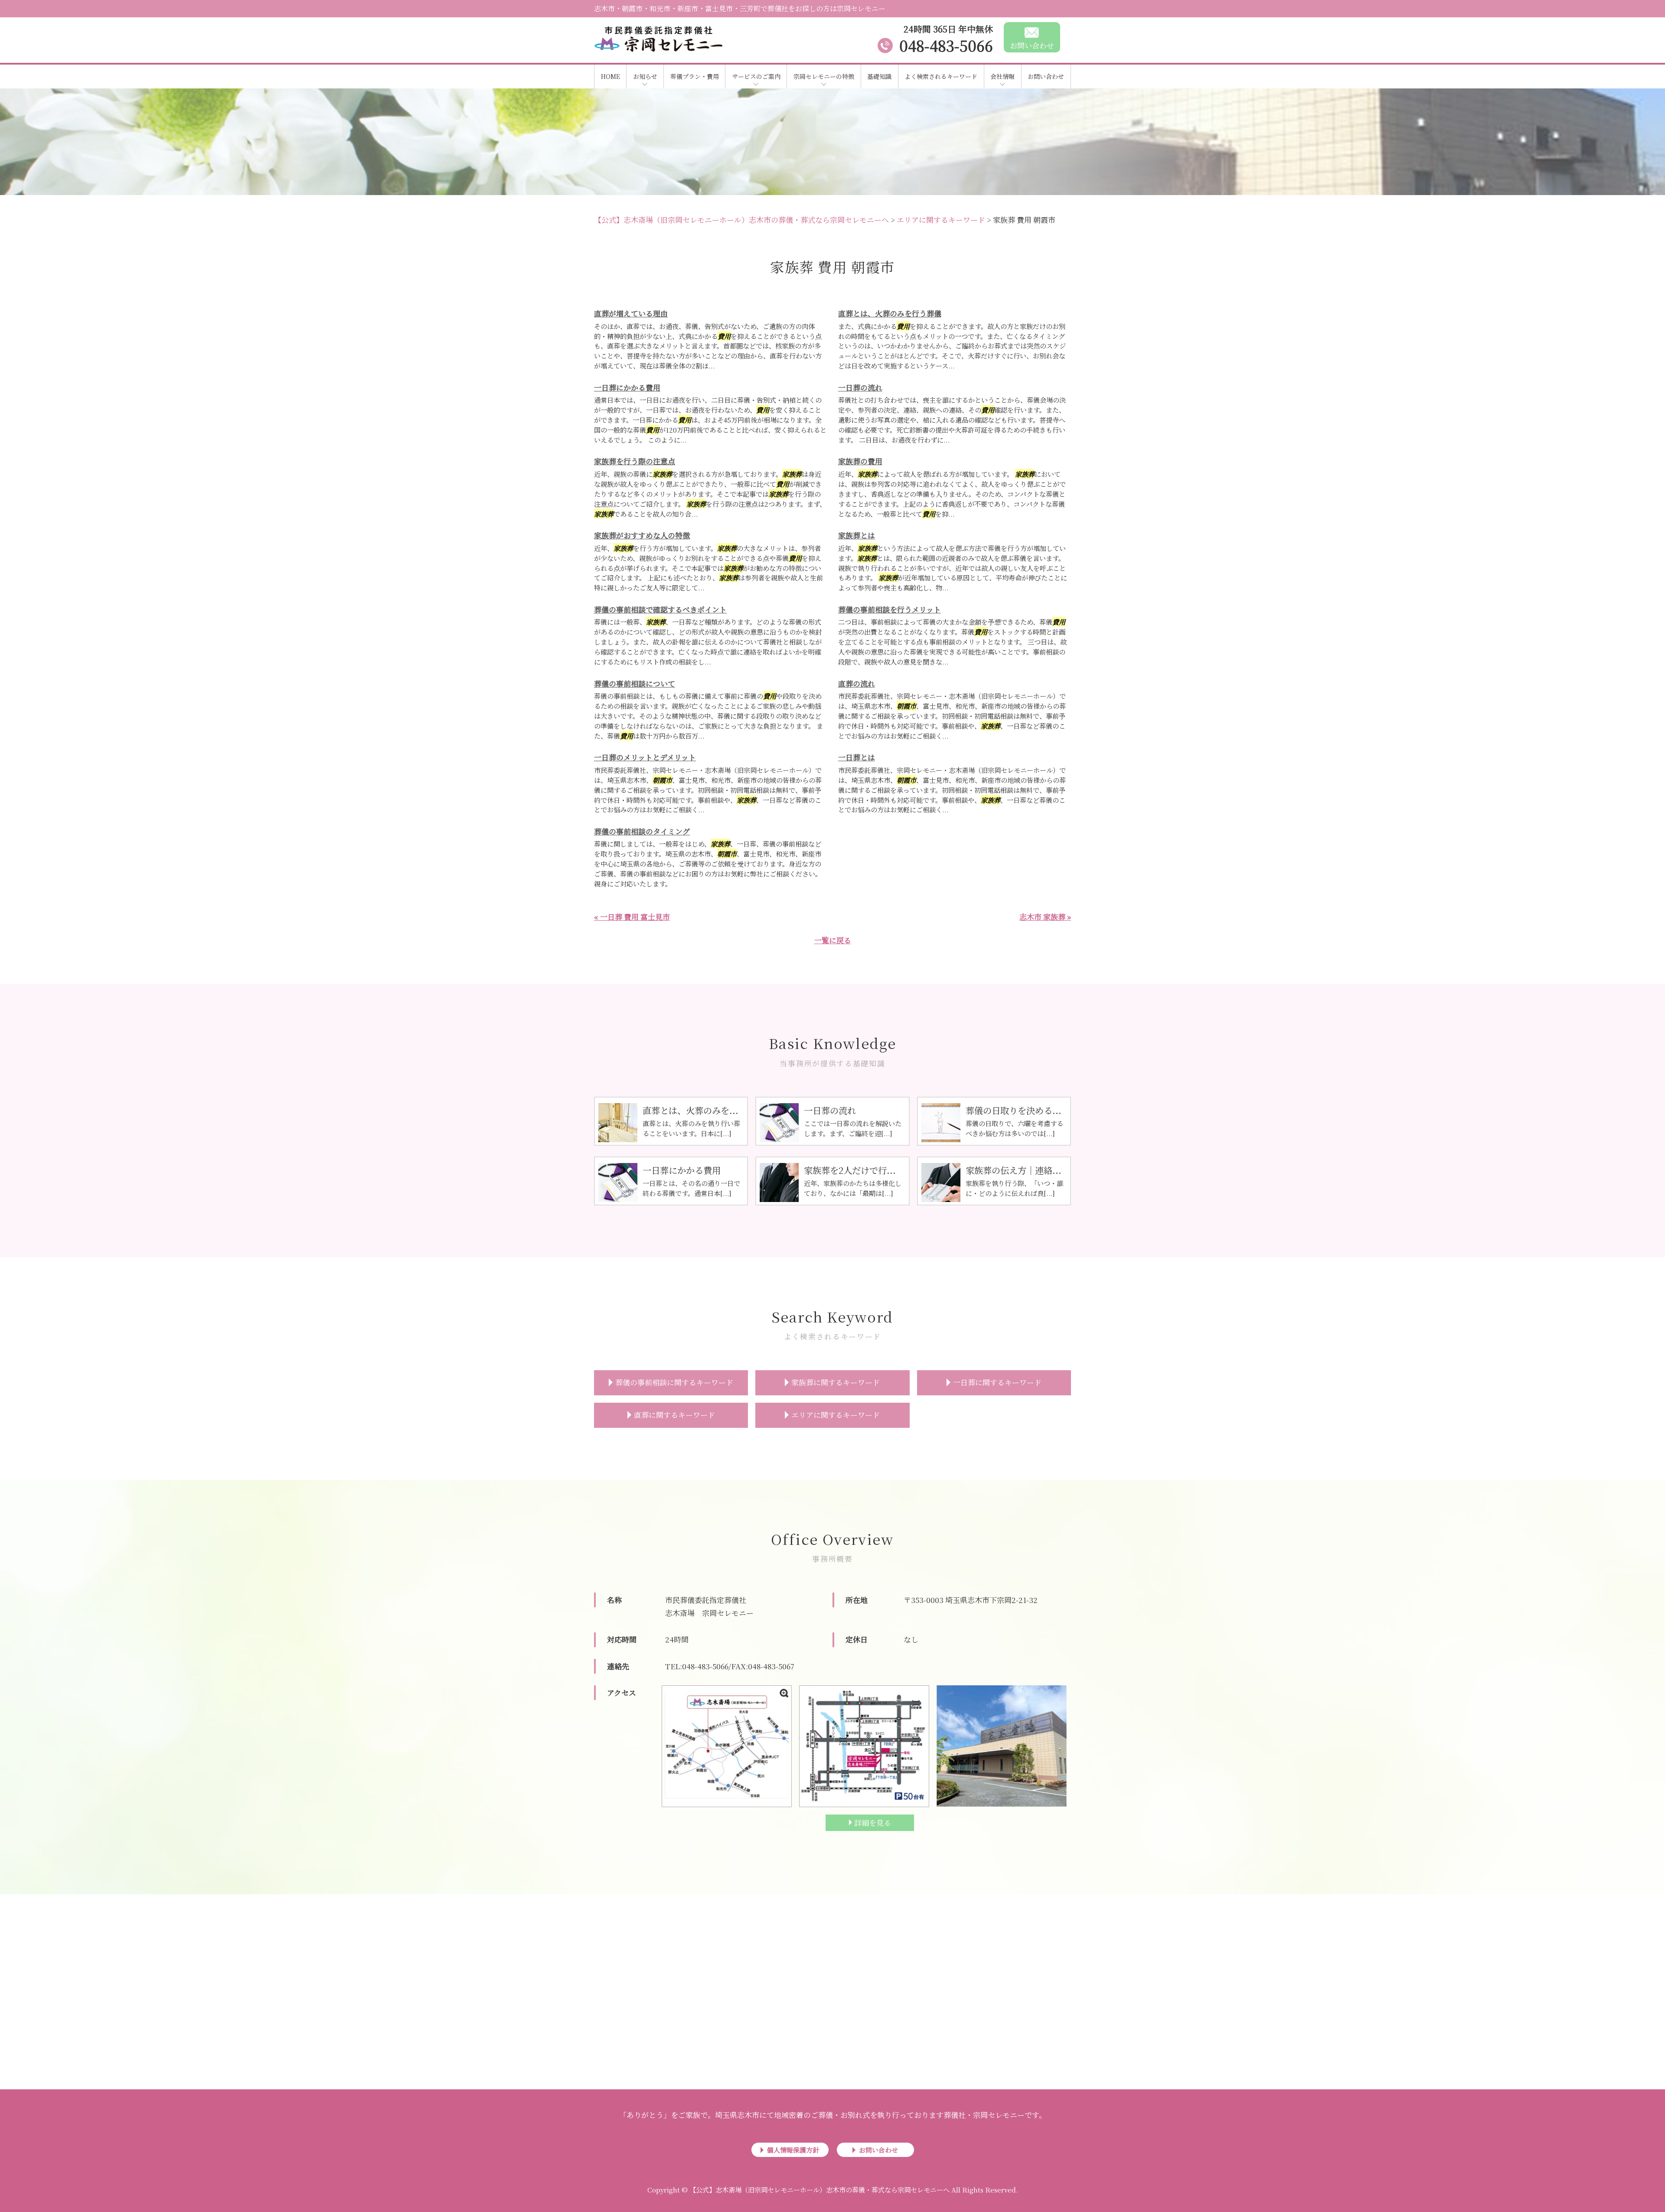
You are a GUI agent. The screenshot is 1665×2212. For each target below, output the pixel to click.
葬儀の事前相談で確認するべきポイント (660, 609)
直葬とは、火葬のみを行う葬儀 (890, 313)
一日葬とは (857, 757)
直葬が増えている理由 (631, 313)
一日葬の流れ (860, 387)
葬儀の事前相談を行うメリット (890, 609)
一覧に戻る (833, 940)
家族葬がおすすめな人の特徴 (642, 535)
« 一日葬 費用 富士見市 (632, 917)
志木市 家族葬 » (1045, 917)
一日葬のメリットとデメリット (645, 757)
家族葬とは (857, 535)
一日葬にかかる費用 (627, 387)
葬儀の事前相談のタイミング (642, 831)
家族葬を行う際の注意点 (635, 461)
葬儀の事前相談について (635, 683)
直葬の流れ (857, 683)
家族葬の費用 (860, 461)
